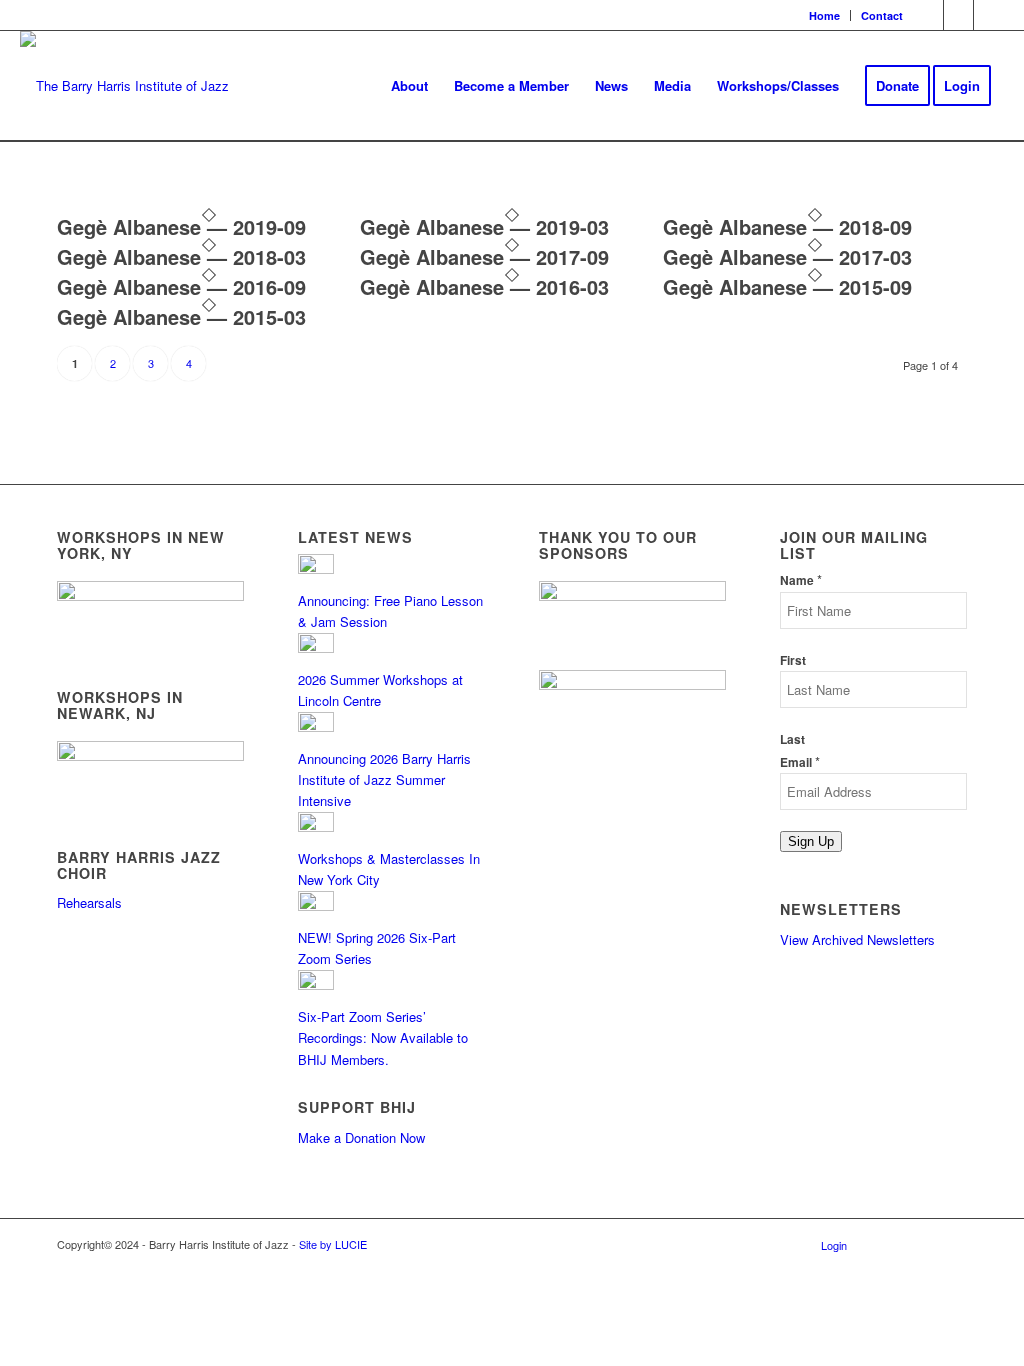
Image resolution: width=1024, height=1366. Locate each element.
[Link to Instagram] (958, 15)
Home (824, 15)
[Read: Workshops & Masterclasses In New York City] (316, 826)
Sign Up (811, 841)
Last (792, 739)
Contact (882, 15)
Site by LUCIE (333, 1244)
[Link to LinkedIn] (989, 15)
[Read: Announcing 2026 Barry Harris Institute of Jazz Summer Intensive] (316, 726)
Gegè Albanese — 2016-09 (181, 286)
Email (800, 762)
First (793, 660)
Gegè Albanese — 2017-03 (787, 256)
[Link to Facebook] (928, 15)
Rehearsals (89, 902)
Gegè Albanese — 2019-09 (181, 226)
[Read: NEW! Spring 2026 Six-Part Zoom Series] (316, 905)
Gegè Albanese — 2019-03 (484, 226)
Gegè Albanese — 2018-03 (181, 256)
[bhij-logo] (124, 86)
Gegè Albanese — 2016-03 (484, 286)
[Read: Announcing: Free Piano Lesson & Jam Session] (316, 568)
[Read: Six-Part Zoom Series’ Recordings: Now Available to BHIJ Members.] (316, 984)
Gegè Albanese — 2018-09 (787, 226)
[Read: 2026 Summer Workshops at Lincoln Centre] (316, 647)
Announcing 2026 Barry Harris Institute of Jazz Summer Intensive (384, 780)
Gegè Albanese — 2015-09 (787, 286)
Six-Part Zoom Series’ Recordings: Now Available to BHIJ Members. (383, 1038)
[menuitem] (825, 15)
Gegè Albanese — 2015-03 (181, 316)
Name (801, 580)
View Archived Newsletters (857, 939)
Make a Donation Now (361, 1137)
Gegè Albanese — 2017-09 (484, 256)
